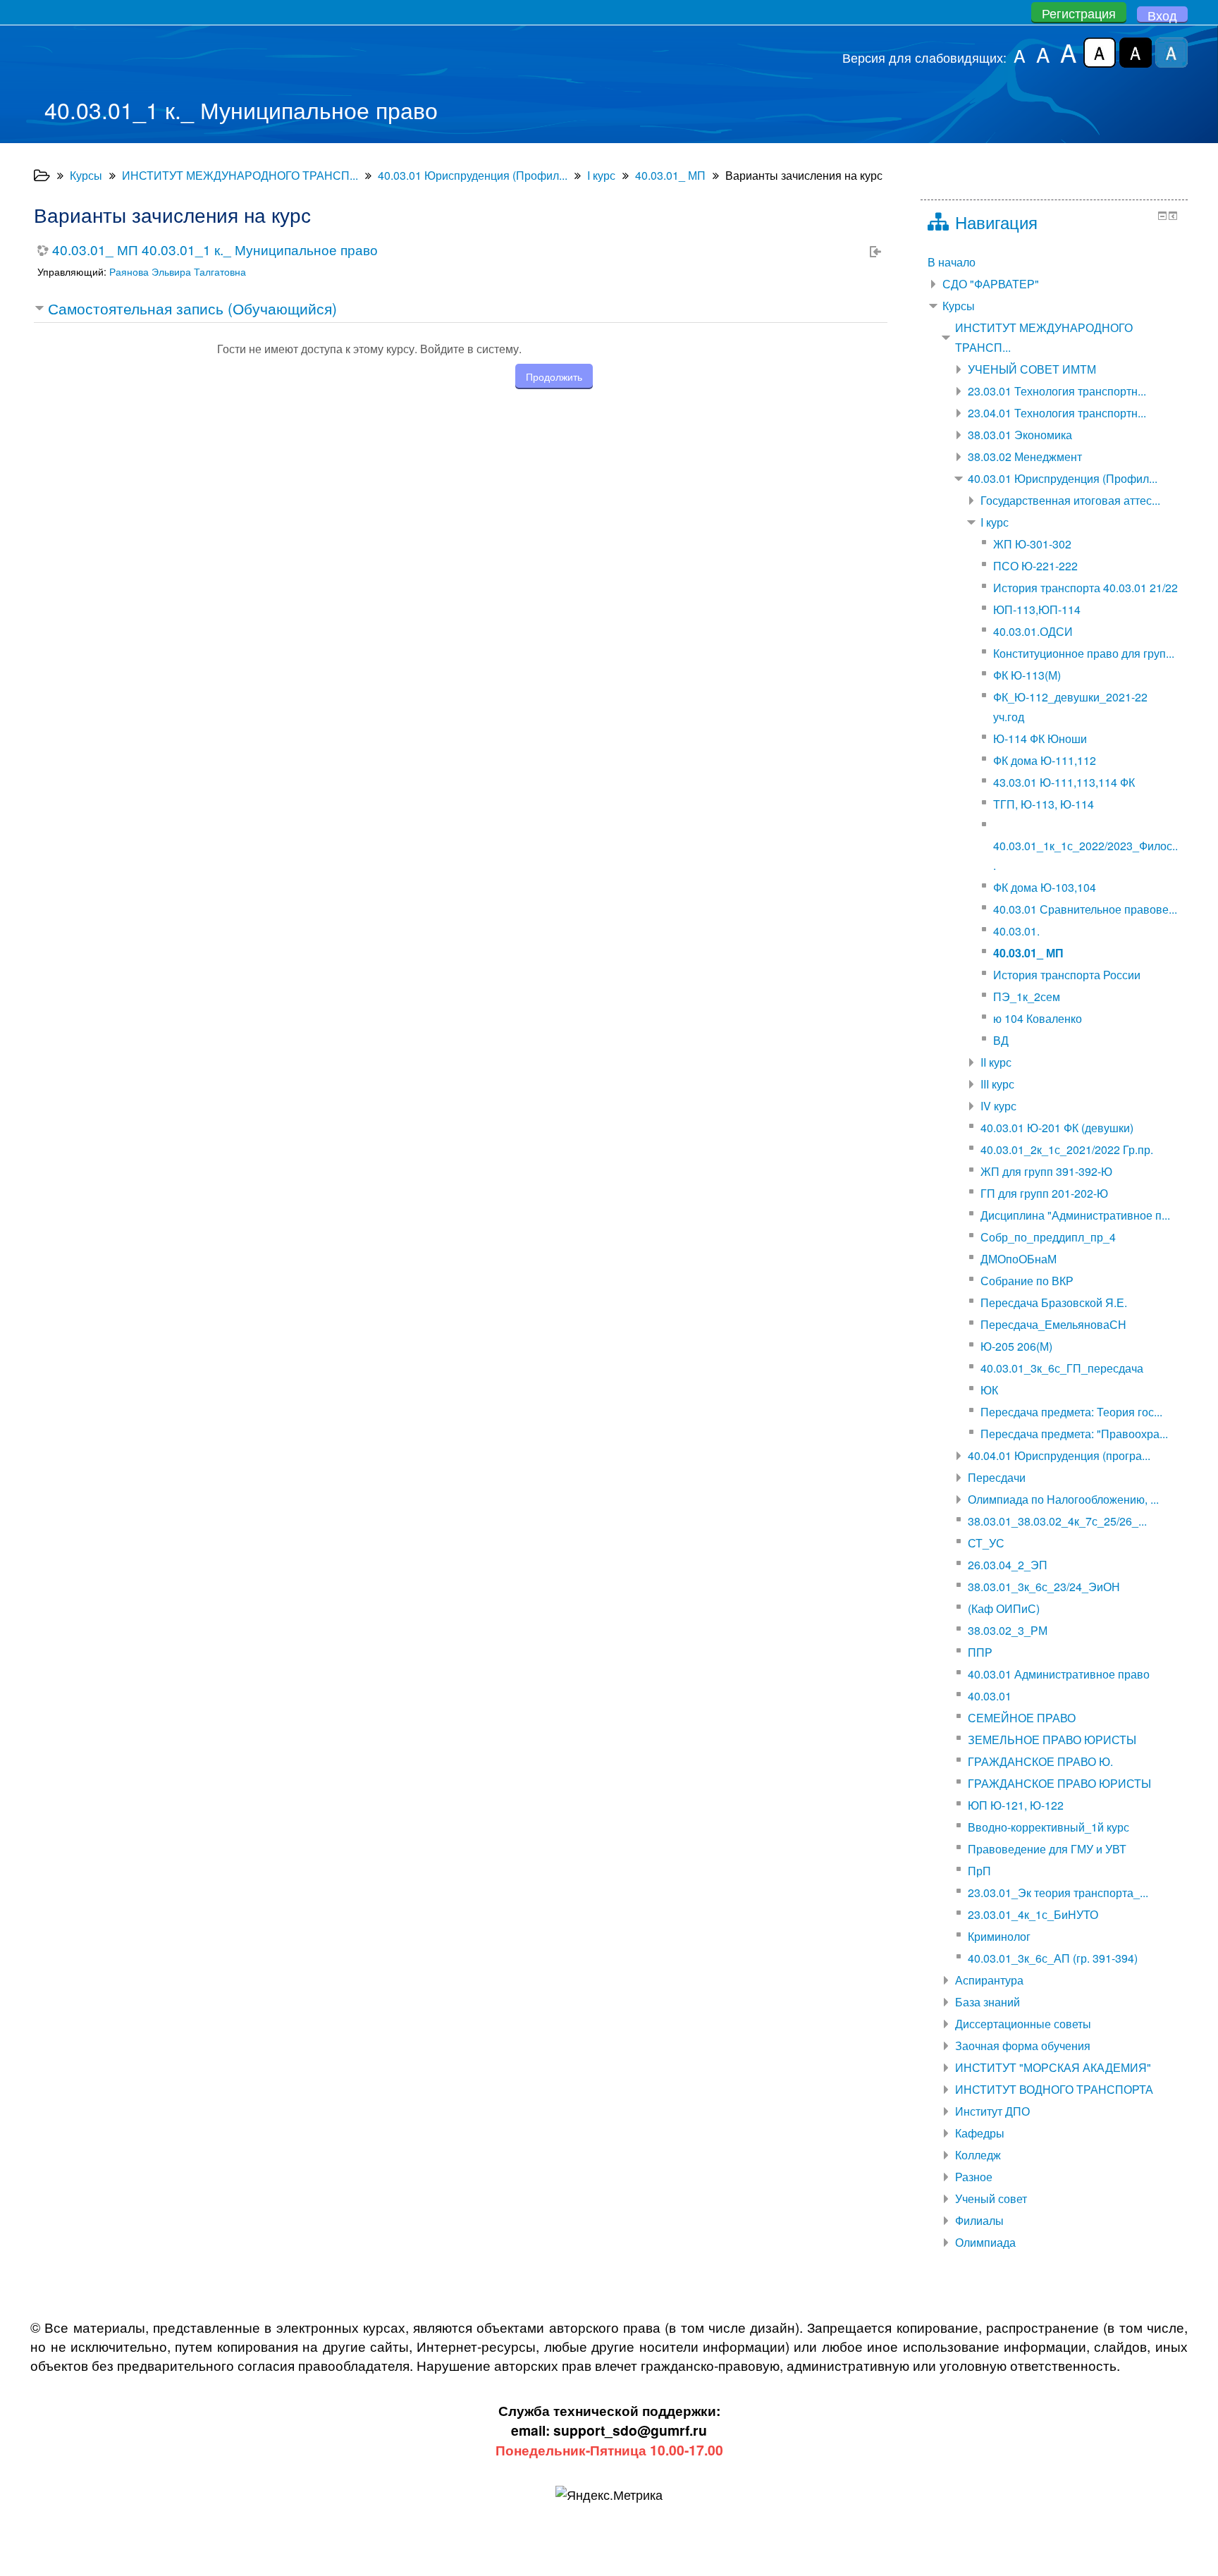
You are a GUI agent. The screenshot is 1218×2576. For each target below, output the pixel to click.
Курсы (959, 306)
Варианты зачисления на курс (804, 175)
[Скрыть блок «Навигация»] (1162, 216)
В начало (952, 262)
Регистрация (1079, 13)
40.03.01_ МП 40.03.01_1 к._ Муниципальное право (215, 249)
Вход (1162, 15)
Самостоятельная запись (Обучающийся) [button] (192, 308)
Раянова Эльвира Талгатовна (178, 271)
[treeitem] (1054, 262)
